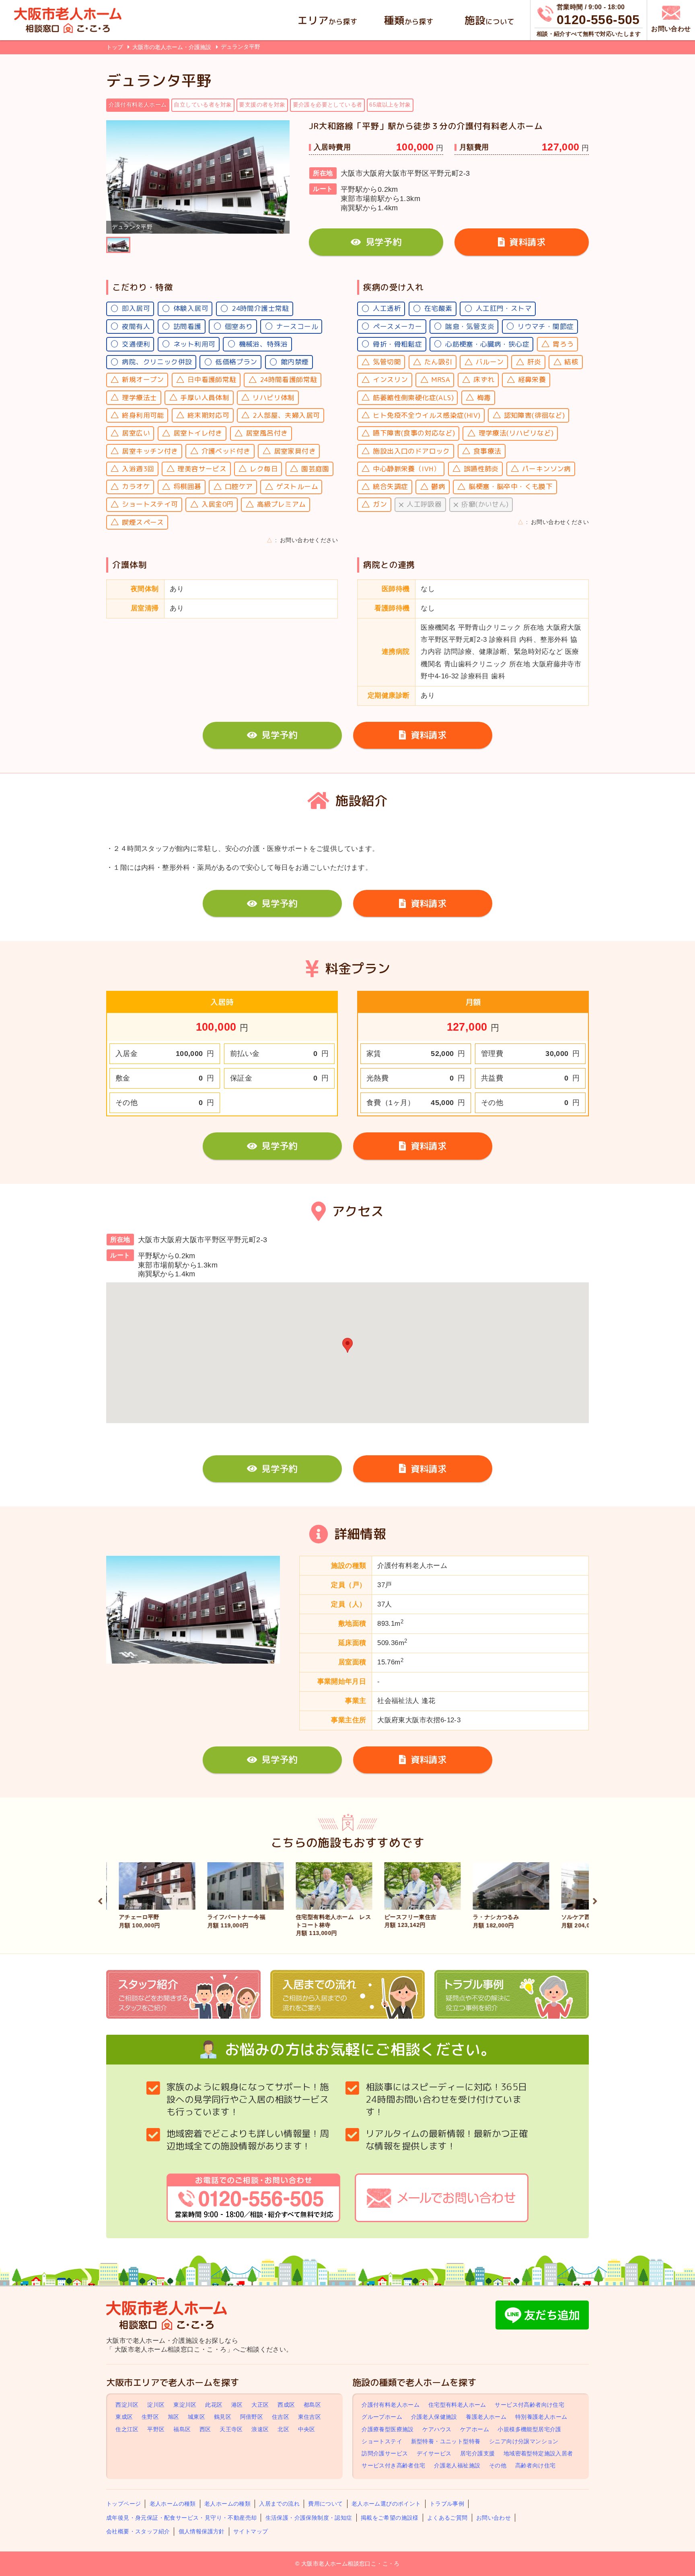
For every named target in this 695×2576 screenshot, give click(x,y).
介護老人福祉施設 (457, 2466)
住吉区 (281, 2417)
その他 (498, 2466)
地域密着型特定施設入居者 (538, 2453)
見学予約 (384, 242)
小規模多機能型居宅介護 (529, 2429)
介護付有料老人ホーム (391, 2405)
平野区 (156, 2429)
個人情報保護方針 (202, 2531)
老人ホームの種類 (173, 2504)
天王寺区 (231, 2429)
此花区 (214, 2405)
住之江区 (127, 2429)
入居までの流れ (279, 2504)
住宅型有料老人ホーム (457, 2405)
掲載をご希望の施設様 (390, 2518)
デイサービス (434, 2453)
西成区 (286, 2405)
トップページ (123, 2504)
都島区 (312, 2405)
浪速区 (260, 2429)
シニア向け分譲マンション (524, 2441)
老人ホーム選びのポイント (386, 2504)
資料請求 (527, 242)
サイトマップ (251, 2531)
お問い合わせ (493, 2518)
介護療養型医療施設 (388, 2429)
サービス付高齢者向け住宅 (529, 2405)
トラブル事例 (447, 2504)
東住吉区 (310, 2417)
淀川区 (156, 2405)
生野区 (150, 2417)
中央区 (307, 2429)
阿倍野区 (252, 2417)
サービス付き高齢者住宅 (393, 2466)
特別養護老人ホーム (541, 2417)
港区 (237, 2405)
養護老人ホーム (486, 2417)
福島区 (182, 2429)
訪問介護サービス (385, 2453)
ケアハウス (437, 2429)
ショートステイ (382, 2441)
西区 (205, 2429)
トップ (115, 47)
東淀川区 (185, 2405)
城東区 (196, 2417)
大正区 (260, 2405)
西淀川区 (127, 2405)
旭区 (174, 2417)
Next (595, 1900)
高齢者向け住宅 (536, 2466)
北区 (283, 2429)
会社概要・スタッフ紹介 (138, 2531)
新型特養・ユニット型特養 (446, 2441)
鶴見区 (223, 2417)
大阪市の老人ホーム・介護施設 (173, 47)
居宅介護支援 (477, 2453)
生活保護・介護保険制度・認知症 (309, 2518)
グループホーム (382, 2417)
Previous (100, 1900)
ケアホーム (475, 2429)
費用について (325, 2504)
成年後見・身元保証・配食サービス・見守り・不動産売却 (181, 2518)
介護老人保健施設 (434, 2417)
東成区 (124, 2417)
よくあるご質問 (447, 2518)
